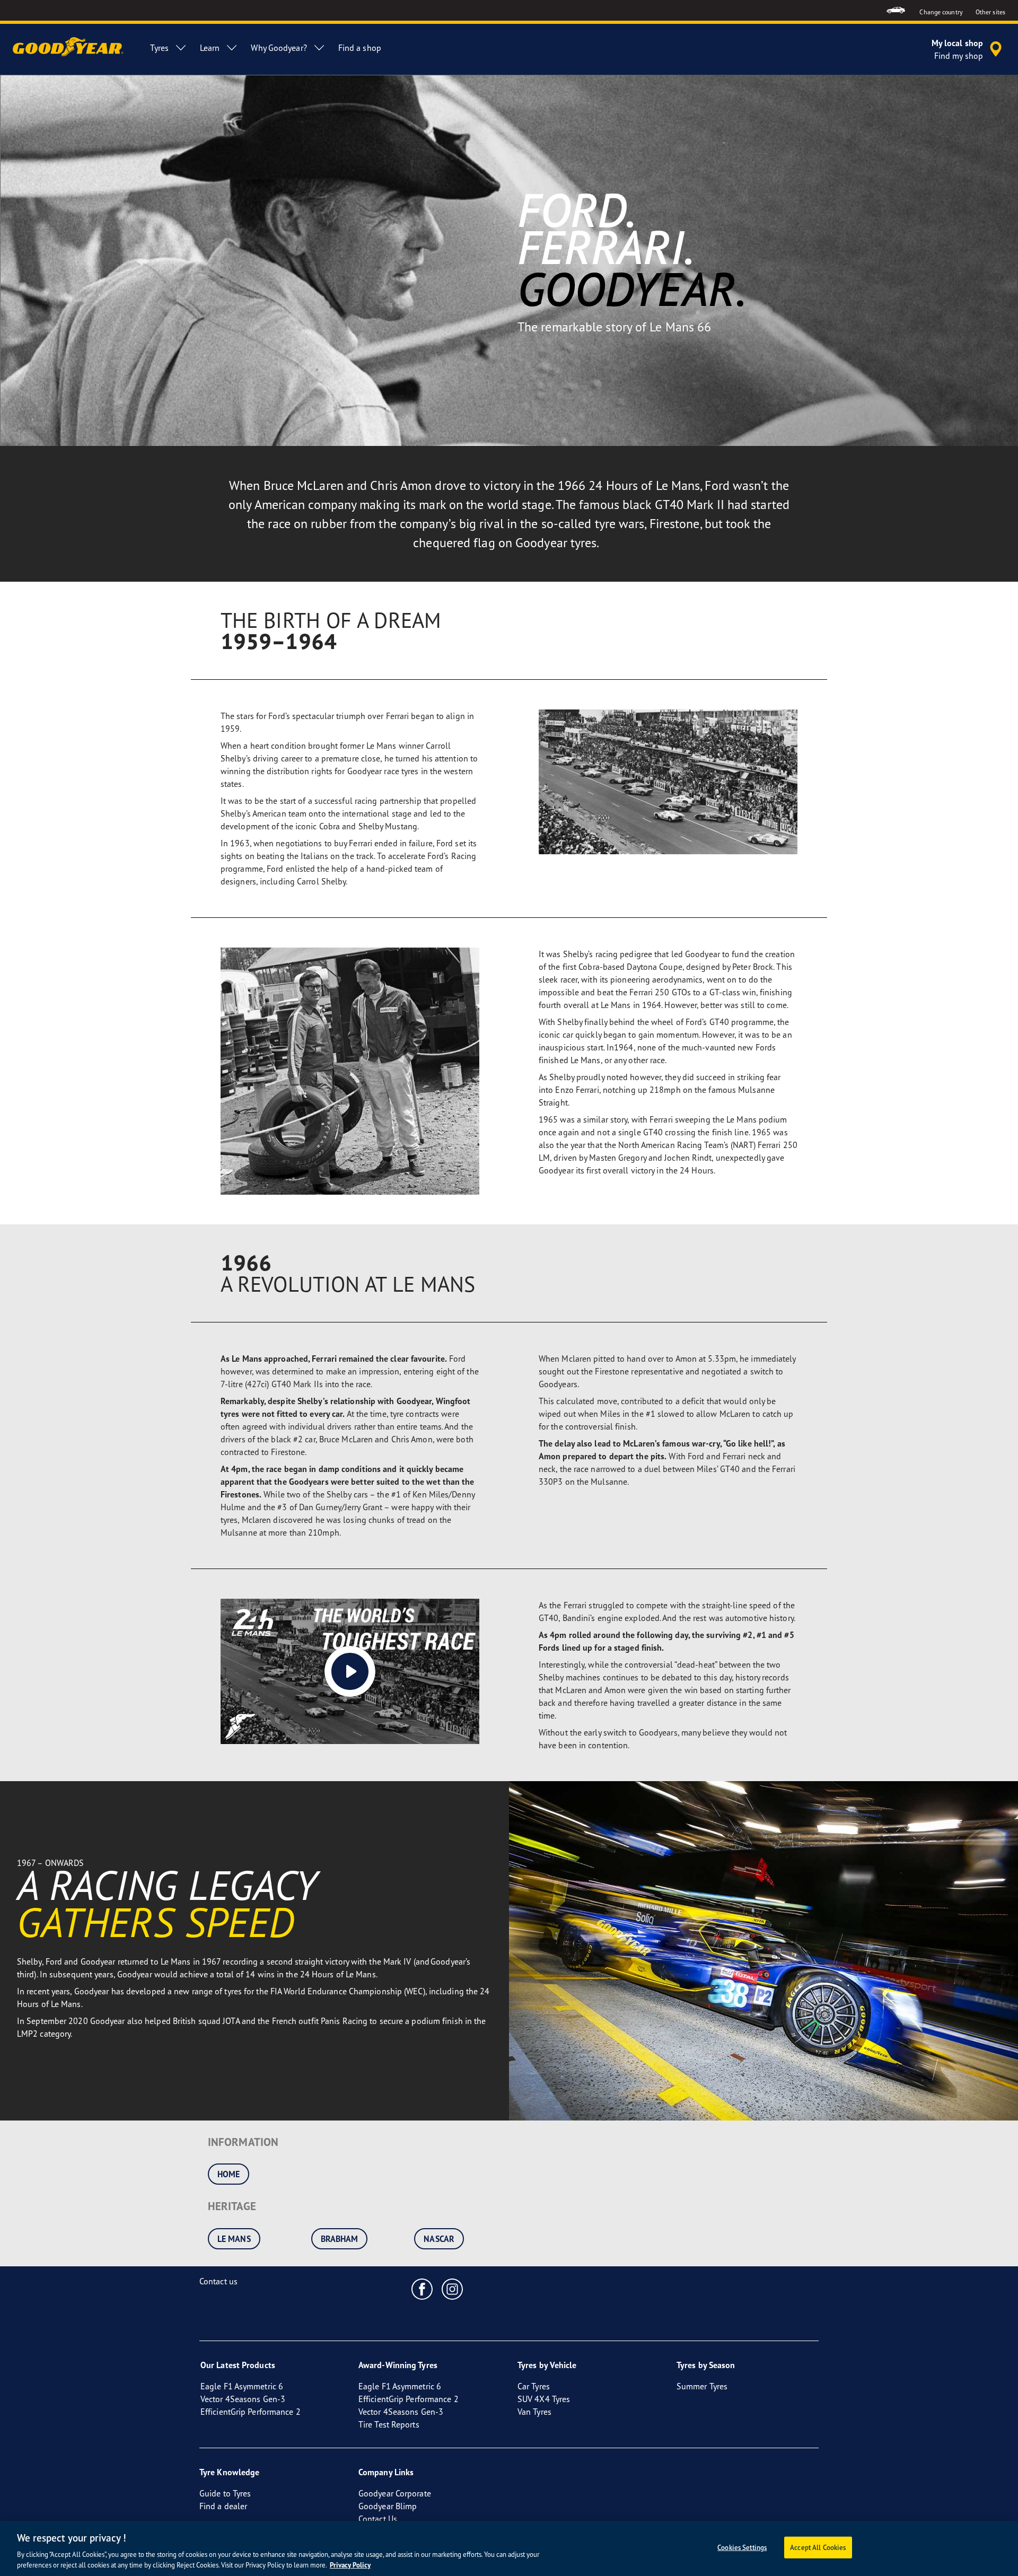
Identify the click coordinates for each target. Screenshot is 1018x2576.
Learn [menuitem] (210, 48)
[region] (509, 2548)
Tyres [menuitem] (159, 48)
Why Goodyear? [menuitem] (279, 48)
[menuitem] (896, 10)
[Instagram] (453, 2289)
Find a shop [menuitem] (360, 48)
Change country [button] (941, 12)
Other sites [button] (990, 12)
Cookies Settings (742, 2547)
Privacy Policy (350, 2565)
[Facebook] (422, 2289)
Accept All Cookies (818, 2547)
